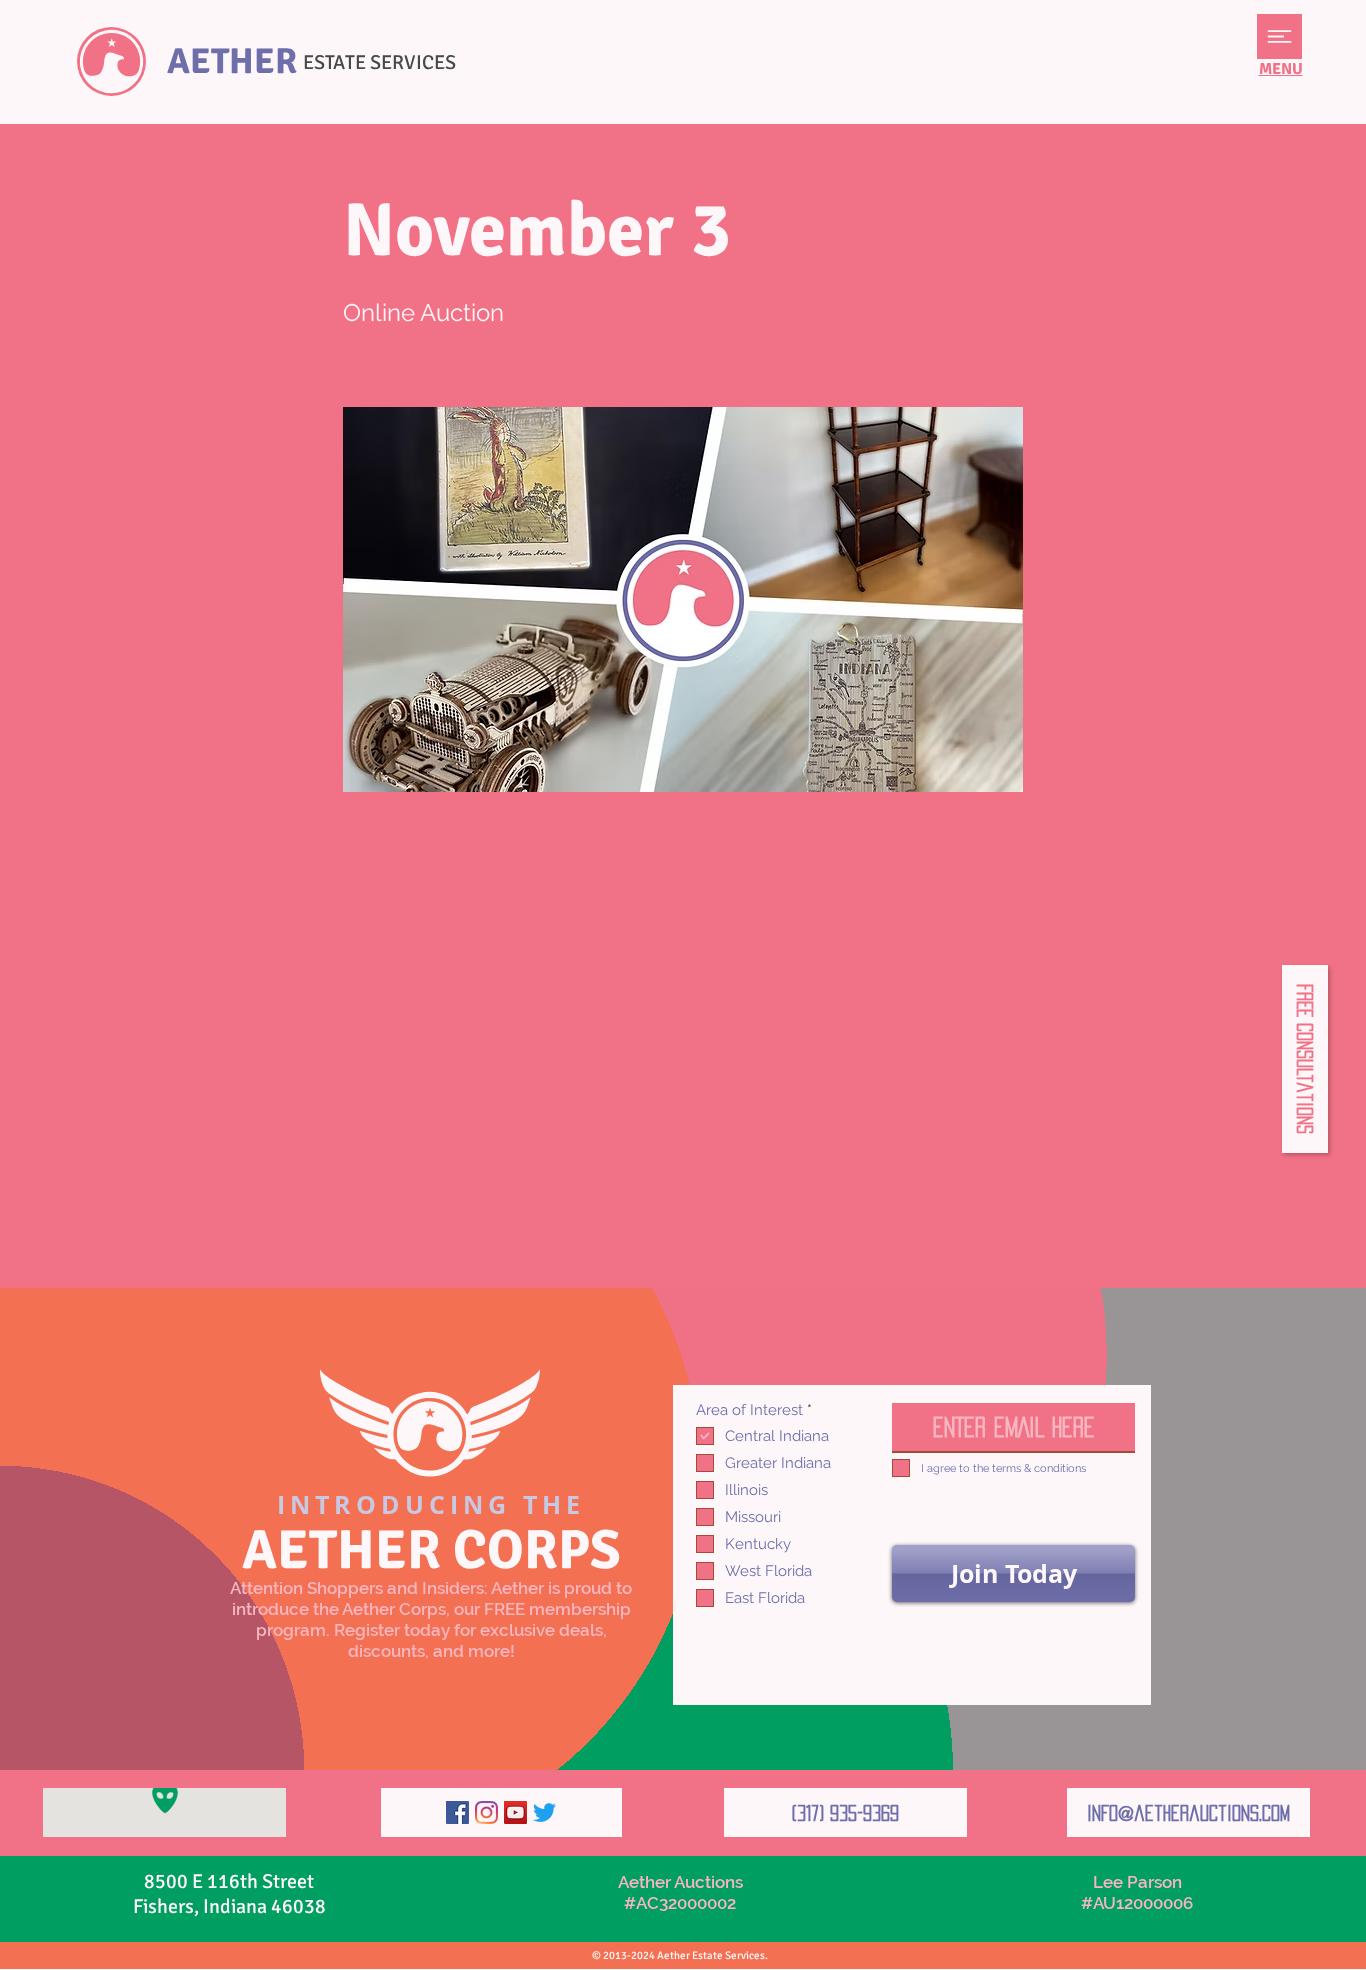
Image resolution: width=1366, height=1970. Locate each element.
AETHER (232, 61)
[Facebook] (457, 1812)
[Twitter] (544, 1812)
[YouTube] (515, 1812)
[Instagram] (486, 1812)
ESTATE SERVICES (379, 62)
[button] (1279, 36)
